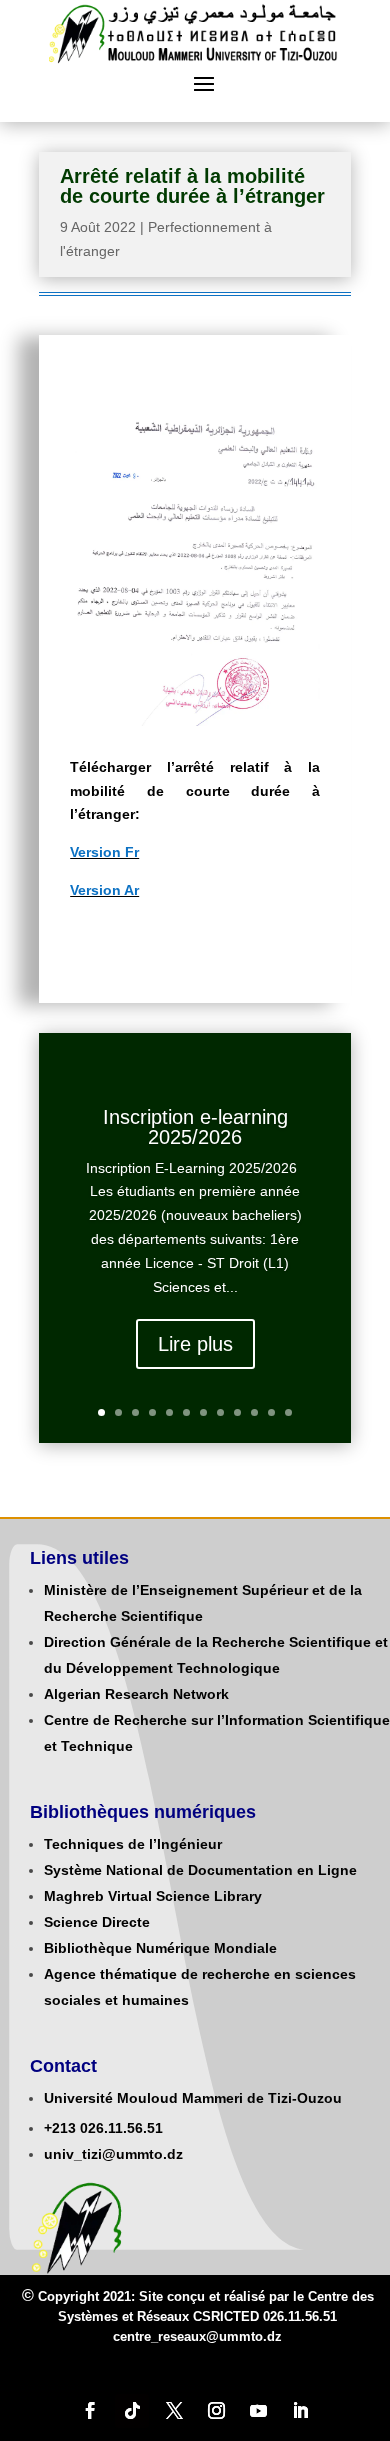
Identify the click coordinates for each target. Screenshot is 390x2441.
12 (288, 1412)
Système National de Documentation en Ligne (200, 1870)
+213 (60, 2128)
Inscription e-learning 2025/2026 (195, 1127)
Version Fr (104, 852)
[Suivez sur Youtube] (258, 2411)
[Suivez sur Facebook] (90, 2411)
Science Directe (97, 1922)
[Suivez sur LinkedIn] (300, 2411)
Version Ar (104, 890)
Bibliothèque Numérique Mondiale (160, 1948)
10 (254, 1412)
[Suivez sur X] (174, 2411)
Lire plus (195, 1344)
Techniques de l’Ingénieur (133, 1844)
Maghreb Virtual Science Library (153, 1896)
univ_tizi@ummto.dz (113, 2154)
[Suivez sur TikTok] (132, 2411)
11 (271, 1412)
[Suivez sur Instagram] (216, 2411)
